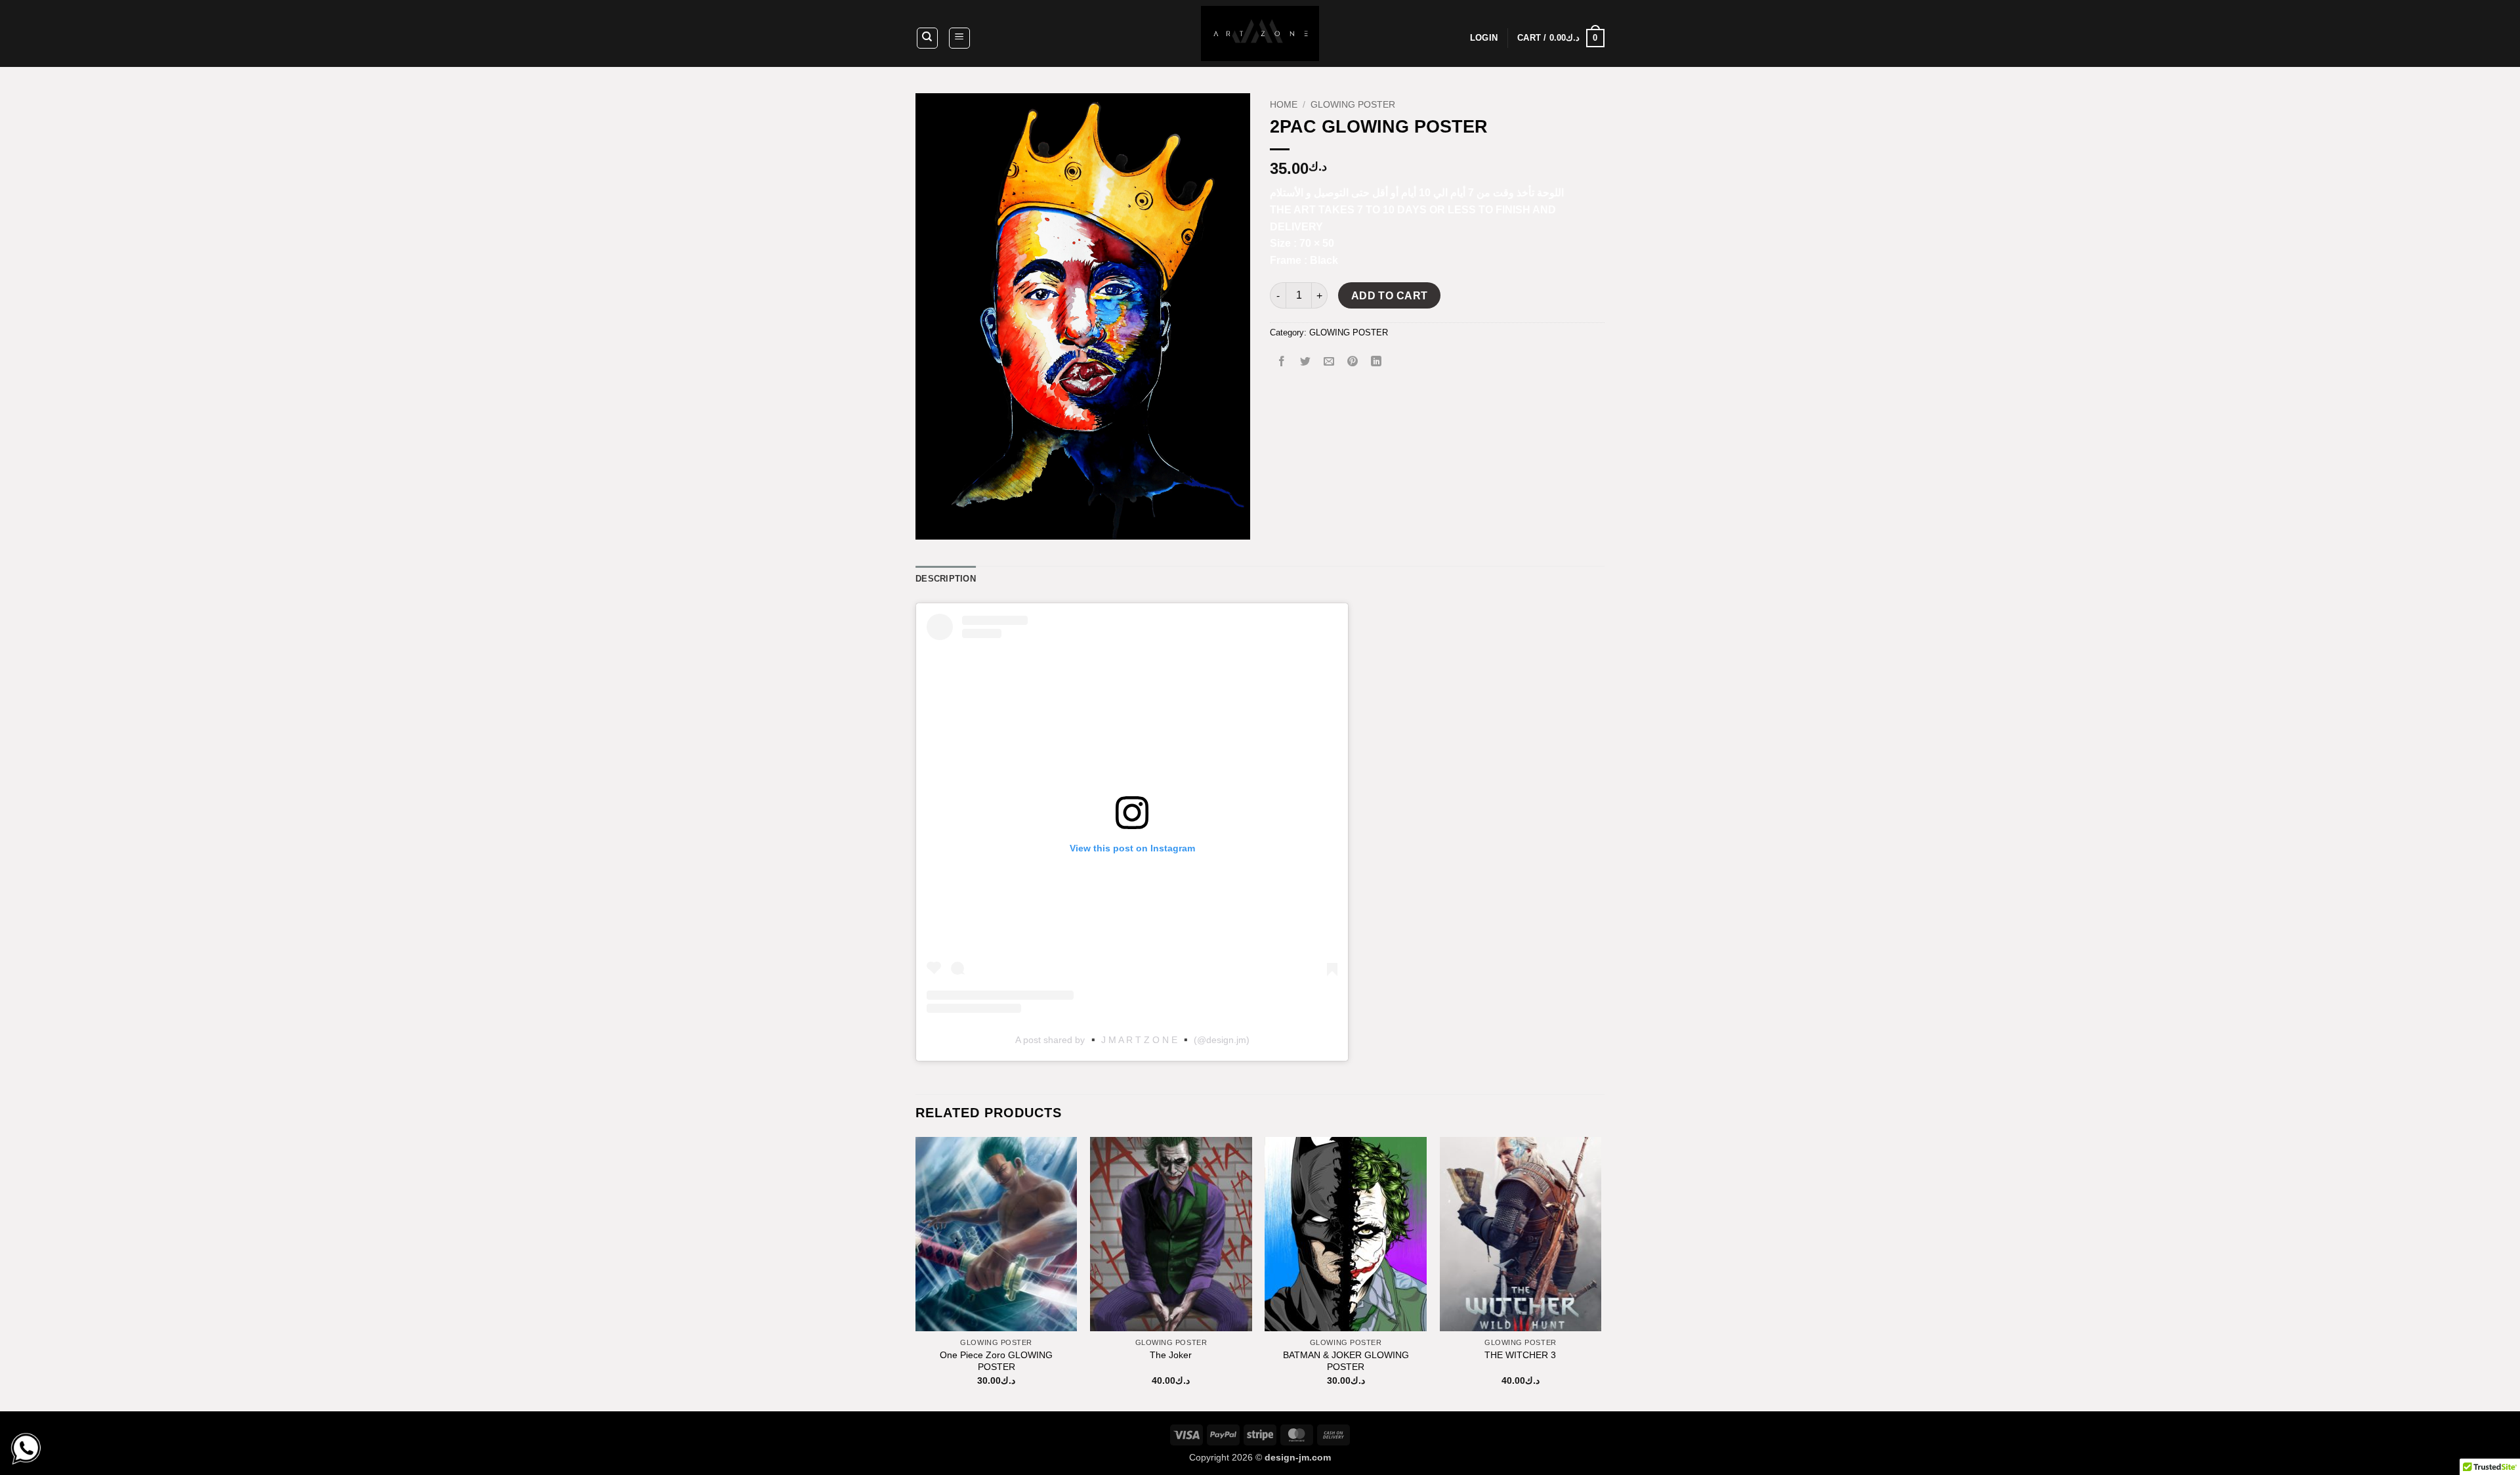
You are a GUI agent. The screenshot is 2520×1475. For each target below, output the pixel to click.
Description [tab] (946, 579)
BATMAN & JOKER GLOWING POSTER (1346, 1361)
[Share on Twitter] (1306, 362)
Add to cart (1390, 296)
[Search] (927, 38)
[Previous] (916, 1273)
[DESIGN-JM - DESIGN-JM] (1260, 33)
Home (1284, 105)
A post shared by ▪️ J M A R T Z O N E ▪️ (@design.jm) (1132, 1040)
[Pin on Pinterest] (1353, 362)
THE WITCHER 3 (1520, 1355)
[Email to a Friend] (1329, 362)
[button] (959, 38)
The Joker (1171, 1355)
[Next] (1601, 1273)
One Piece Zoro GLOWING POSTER (996, 1361)
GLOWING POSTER (1353, 105)
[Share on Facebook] (1282, 362)
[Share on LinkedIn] (1376, 362)
